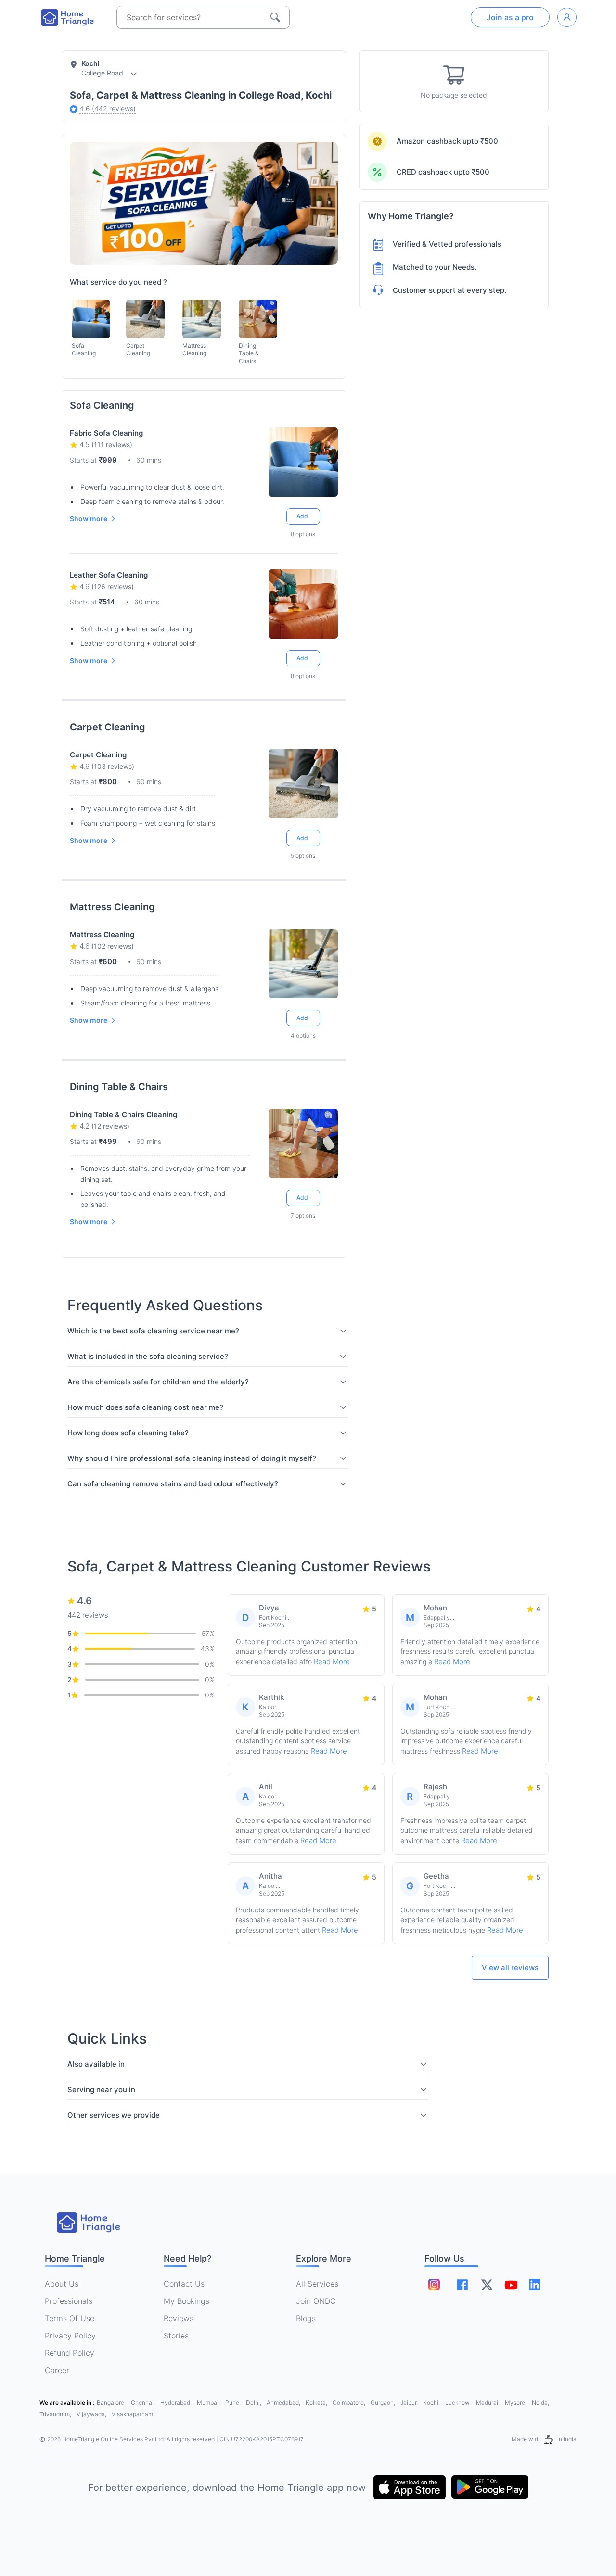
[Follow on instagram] (434, 2285)
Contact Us (184, 2284)
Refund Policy (70, 2353)
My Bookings (186, 2301)
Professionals (69, 2301)
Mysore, (516, 2403)
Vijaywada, (92, 2414)
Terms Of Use (70, 2318)
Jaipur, (410, 2403)
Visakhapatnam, (133, 2414)
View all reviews (510, 1967)
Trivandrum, (56, 2414)
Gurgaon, (384, 2403)
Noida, (540, 2403)
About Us (62, 2284)
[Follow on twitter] (487, 2285)
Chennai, (144, 2403)
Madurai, (488, 2403)
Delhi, (254, 2403)
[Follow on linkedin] (535, 2285)
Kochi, (432, 2403)
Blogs (306, 2318)
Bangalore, (112, 2403)
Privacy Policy (70, 2336)
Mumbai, (209, 2403)
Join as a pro (510, 17)
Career (57, 2370)
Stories (176, 2336)
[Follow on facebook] (462, 2285)
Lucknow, (459, 2403)
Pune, (234, 2403)
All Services (317, 2284)
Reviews (179, 2318)
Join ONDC (316, 2301)
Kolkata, (317, 2403)
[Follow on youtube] (511, 2285)
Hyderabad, (177, 2403)
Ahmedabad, (284, 2403)
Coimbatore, (350, 2403)
